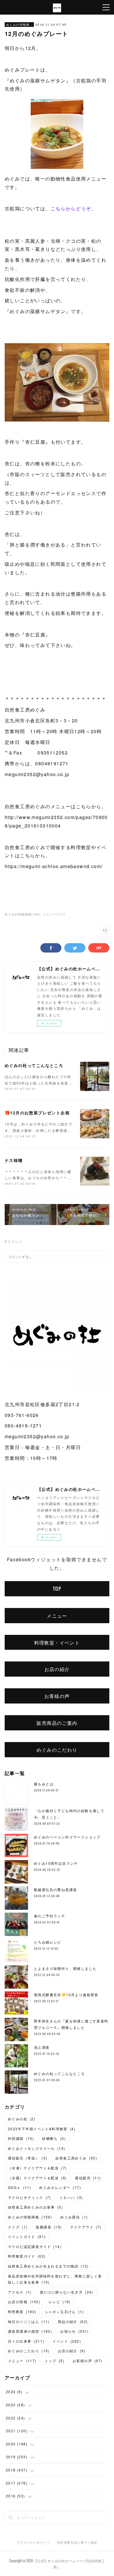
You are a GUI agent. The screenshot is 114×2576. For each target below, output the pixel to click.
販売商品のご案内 (57, 1723)
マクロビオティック (30, 2197)
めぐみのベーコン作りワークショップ (67, 1837)
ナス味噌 (14, 1160)
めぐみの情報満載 (19, 25)
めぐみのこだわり (57, 1750)
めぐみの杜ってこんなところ (34, 1065)
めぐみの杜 (22, 2119)
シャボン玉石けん (64, 2312)
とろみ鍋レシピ (48, 1942)
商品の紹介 (73, 2321)
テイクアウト (86, 2227)
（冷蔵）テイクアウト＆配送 (37, 2178)
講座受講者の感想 (30, 2331)
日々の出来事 (26, 2341)
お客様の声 (57, 1696)
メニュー (57, 1616)
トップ (55, 2361)
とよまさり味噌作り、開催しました (65, 1968)
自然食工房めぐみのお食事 (35, 2207)
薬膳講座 (49, 2227)
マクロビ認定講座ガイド (35, 2246)
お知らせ (75, 2331)
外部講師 (21, 2138)
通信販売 (88, 2178)
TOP (57, 1589)
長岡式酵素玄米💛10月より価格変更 (66, 1995)
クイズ (18, 2227)
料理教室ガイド (27, 2256)
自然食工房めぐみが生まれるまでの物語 (48, 2266)
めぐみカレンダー (60, 2187)
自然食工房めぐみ (76, 2158)
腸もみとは (44, 1784)
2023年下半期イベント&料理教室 (42, 2129)
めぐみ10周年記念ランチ (56, 1863)
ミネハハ (71, 2197)
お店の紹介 (57, 1669)
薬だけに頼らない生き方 (66, 2292)
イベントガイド (27, 2236)
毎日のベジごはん (29, 2321)
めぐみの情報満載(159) (23, 914)
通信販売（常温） (27, 2158)
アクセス (20, 2292)
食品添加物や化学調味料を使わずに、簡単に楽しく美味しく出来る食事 (55, 2279)
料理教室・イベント (57, 1642)
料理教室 (22, 2312)
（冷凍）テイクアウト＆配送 (37, 2168)
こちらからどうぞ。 (74, 208)
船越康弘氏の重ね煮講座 (55, 1889)
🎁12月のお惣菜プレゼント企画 (37, 1113)
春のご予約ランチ (50, 1916)
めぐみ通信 (74, 2217)
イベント (67, 2341)
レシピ (60, 2302)
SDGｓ (19, 2187)
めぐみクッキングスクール (37, 2148)
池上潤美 (42, 2047)
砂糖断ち (54, 2138)
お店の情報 (24, 2302)
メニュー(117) (54, 914)
